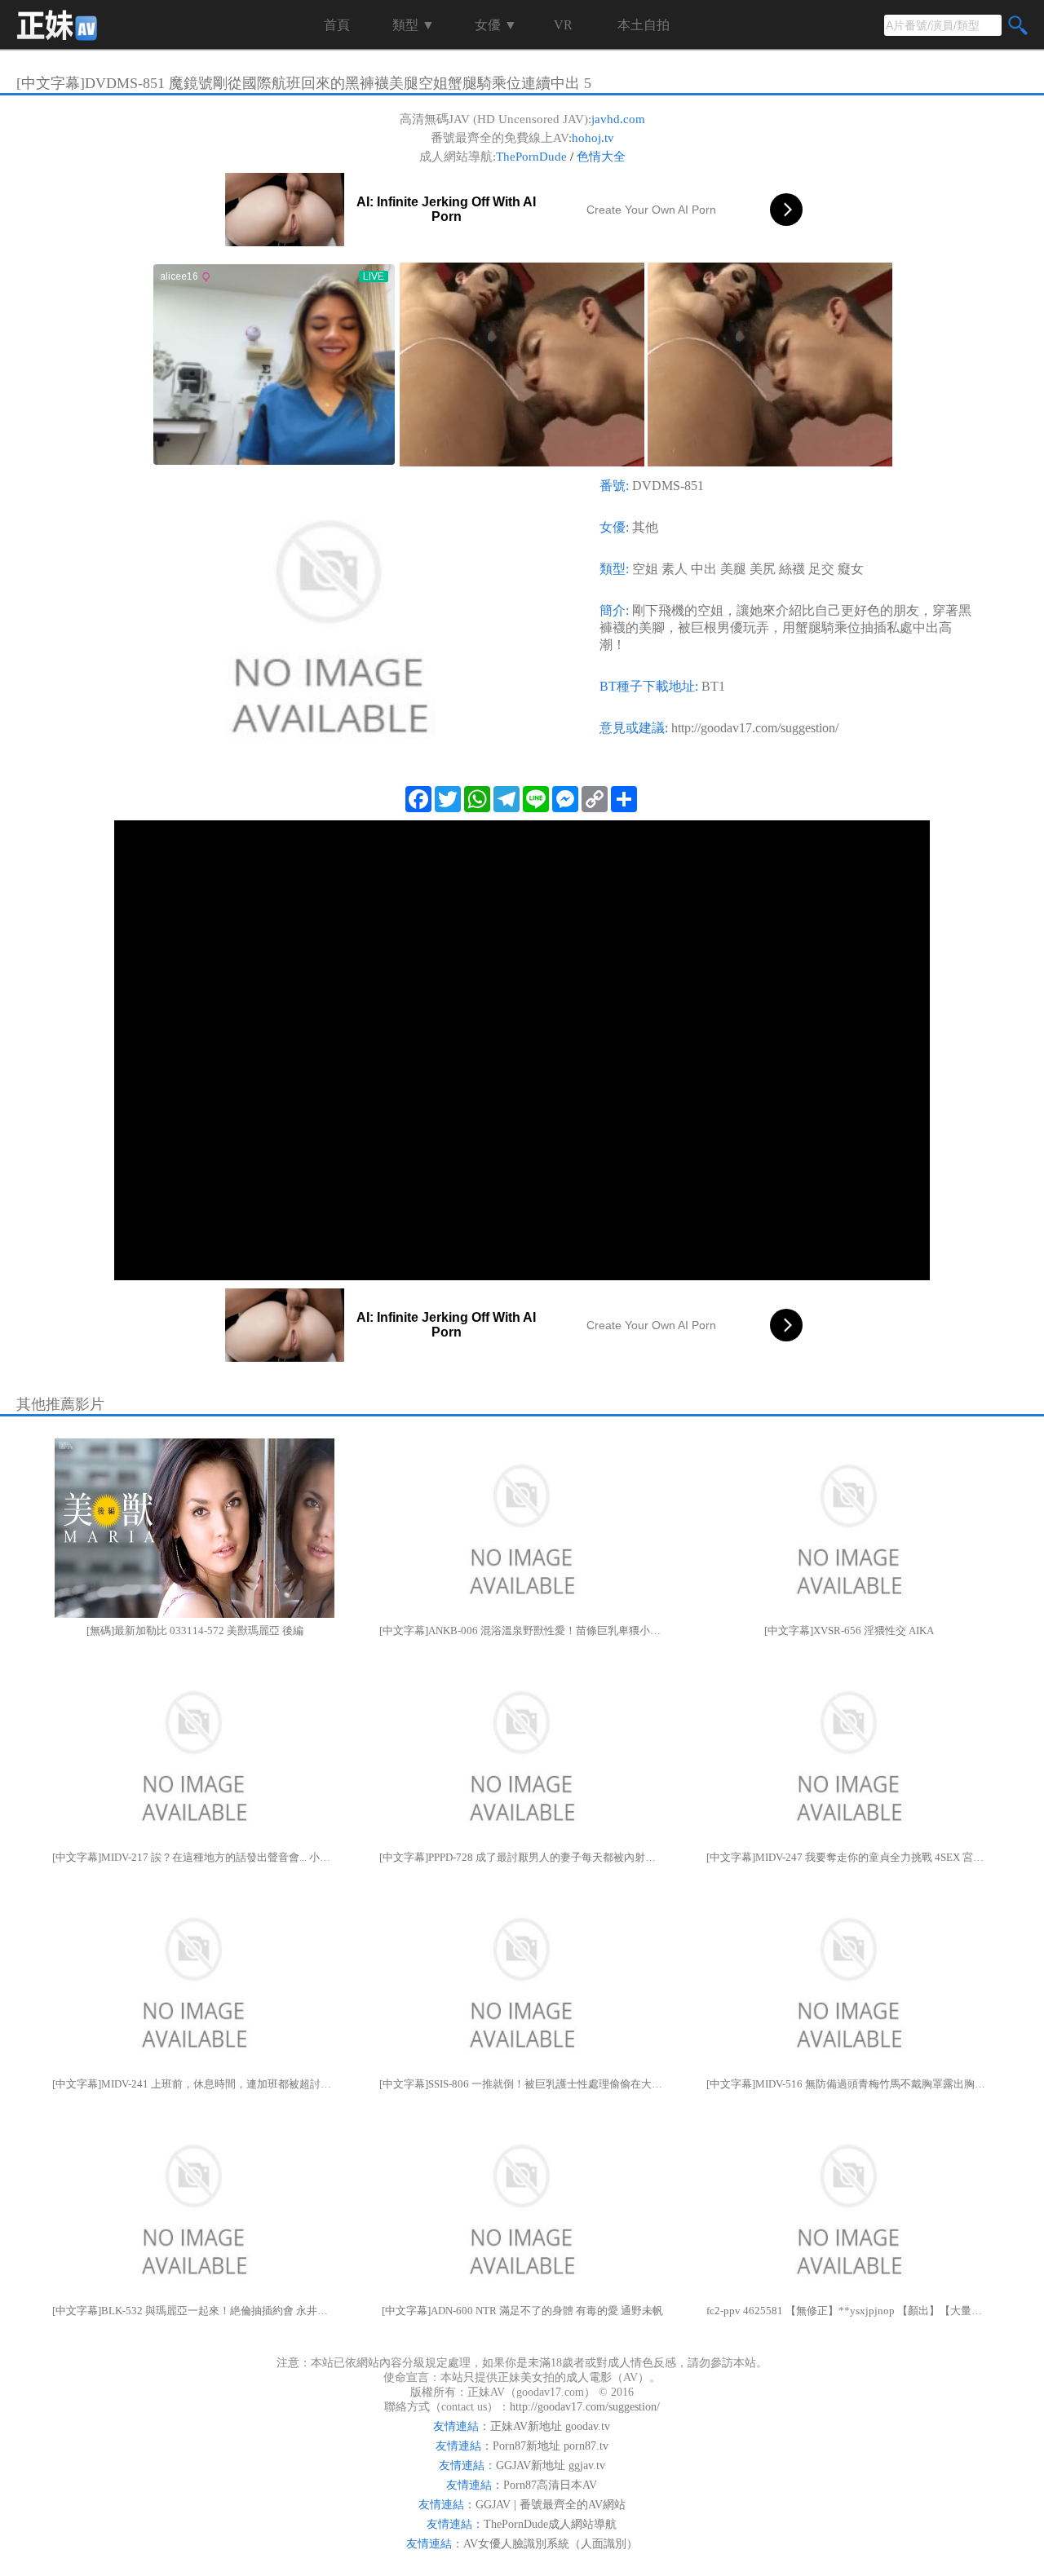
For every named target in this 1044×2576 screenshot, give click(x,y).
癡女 (851, 569)
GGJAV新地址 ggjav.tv (551, 2466)
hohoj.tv (593, 138)
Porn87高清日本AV (550, 2485)
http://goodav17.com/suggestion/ (755, 728)
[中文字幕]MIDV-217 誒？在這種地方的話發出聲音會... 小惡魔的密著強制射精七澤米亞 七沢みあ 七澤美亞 (195, 1857)
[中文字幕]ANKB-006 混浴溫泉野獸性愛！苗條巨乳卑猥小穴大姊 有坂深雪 (522, 1630)
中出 (704, 569)
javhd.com (618, 119)
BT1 (713, 686)
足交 (821, 569)
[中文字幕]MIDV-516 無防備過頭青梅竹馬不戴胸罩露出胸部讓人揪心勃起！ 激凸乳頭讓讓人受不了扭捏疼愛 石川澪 (849, 2084)
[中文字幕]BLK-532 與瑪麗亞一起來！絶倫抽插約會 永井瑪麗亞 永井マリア (195, 2311)
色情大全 (601, 157)
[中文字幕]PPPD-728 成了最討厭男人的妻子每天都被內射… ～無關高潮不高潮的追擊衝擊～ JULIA (522, 1857)
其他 (645, 527)
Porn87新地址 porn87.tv (551, 2446)
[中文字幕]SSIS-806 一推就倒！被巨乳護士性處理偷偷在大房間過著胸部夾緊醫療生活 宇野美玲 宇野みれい (522, 2084)
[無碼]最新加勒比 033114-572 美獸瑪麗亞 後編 (195, 1630)
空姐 (645, 569)
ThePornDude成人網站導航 (550, 2524)
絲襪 (792, 569)
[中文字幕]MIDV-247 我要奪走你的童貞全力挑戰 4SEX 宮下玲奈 (849, 1857)
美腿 (733, 569)
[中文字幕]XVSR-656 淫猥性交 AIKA (849, 1630)
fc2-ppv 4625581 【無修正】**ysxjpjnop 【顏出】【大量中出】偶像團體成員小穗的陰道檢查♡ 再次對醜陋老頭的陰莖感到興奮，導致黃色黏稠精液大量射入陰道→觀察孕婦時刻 (849, 2311)
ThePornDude (531, 157)
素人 (675, 569)
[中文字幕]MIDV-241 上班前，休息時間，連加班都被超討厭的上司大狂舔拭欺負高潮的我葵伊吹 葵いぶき (195, 2084)
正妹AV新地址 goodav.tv (550, 2426)
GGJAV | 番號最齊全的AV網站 (551, 2505)
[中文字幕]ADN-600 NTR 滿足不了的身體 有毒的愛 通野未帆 (522, 2311)
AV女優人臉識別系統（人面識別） (551, 2544)
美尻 (763, 569)
